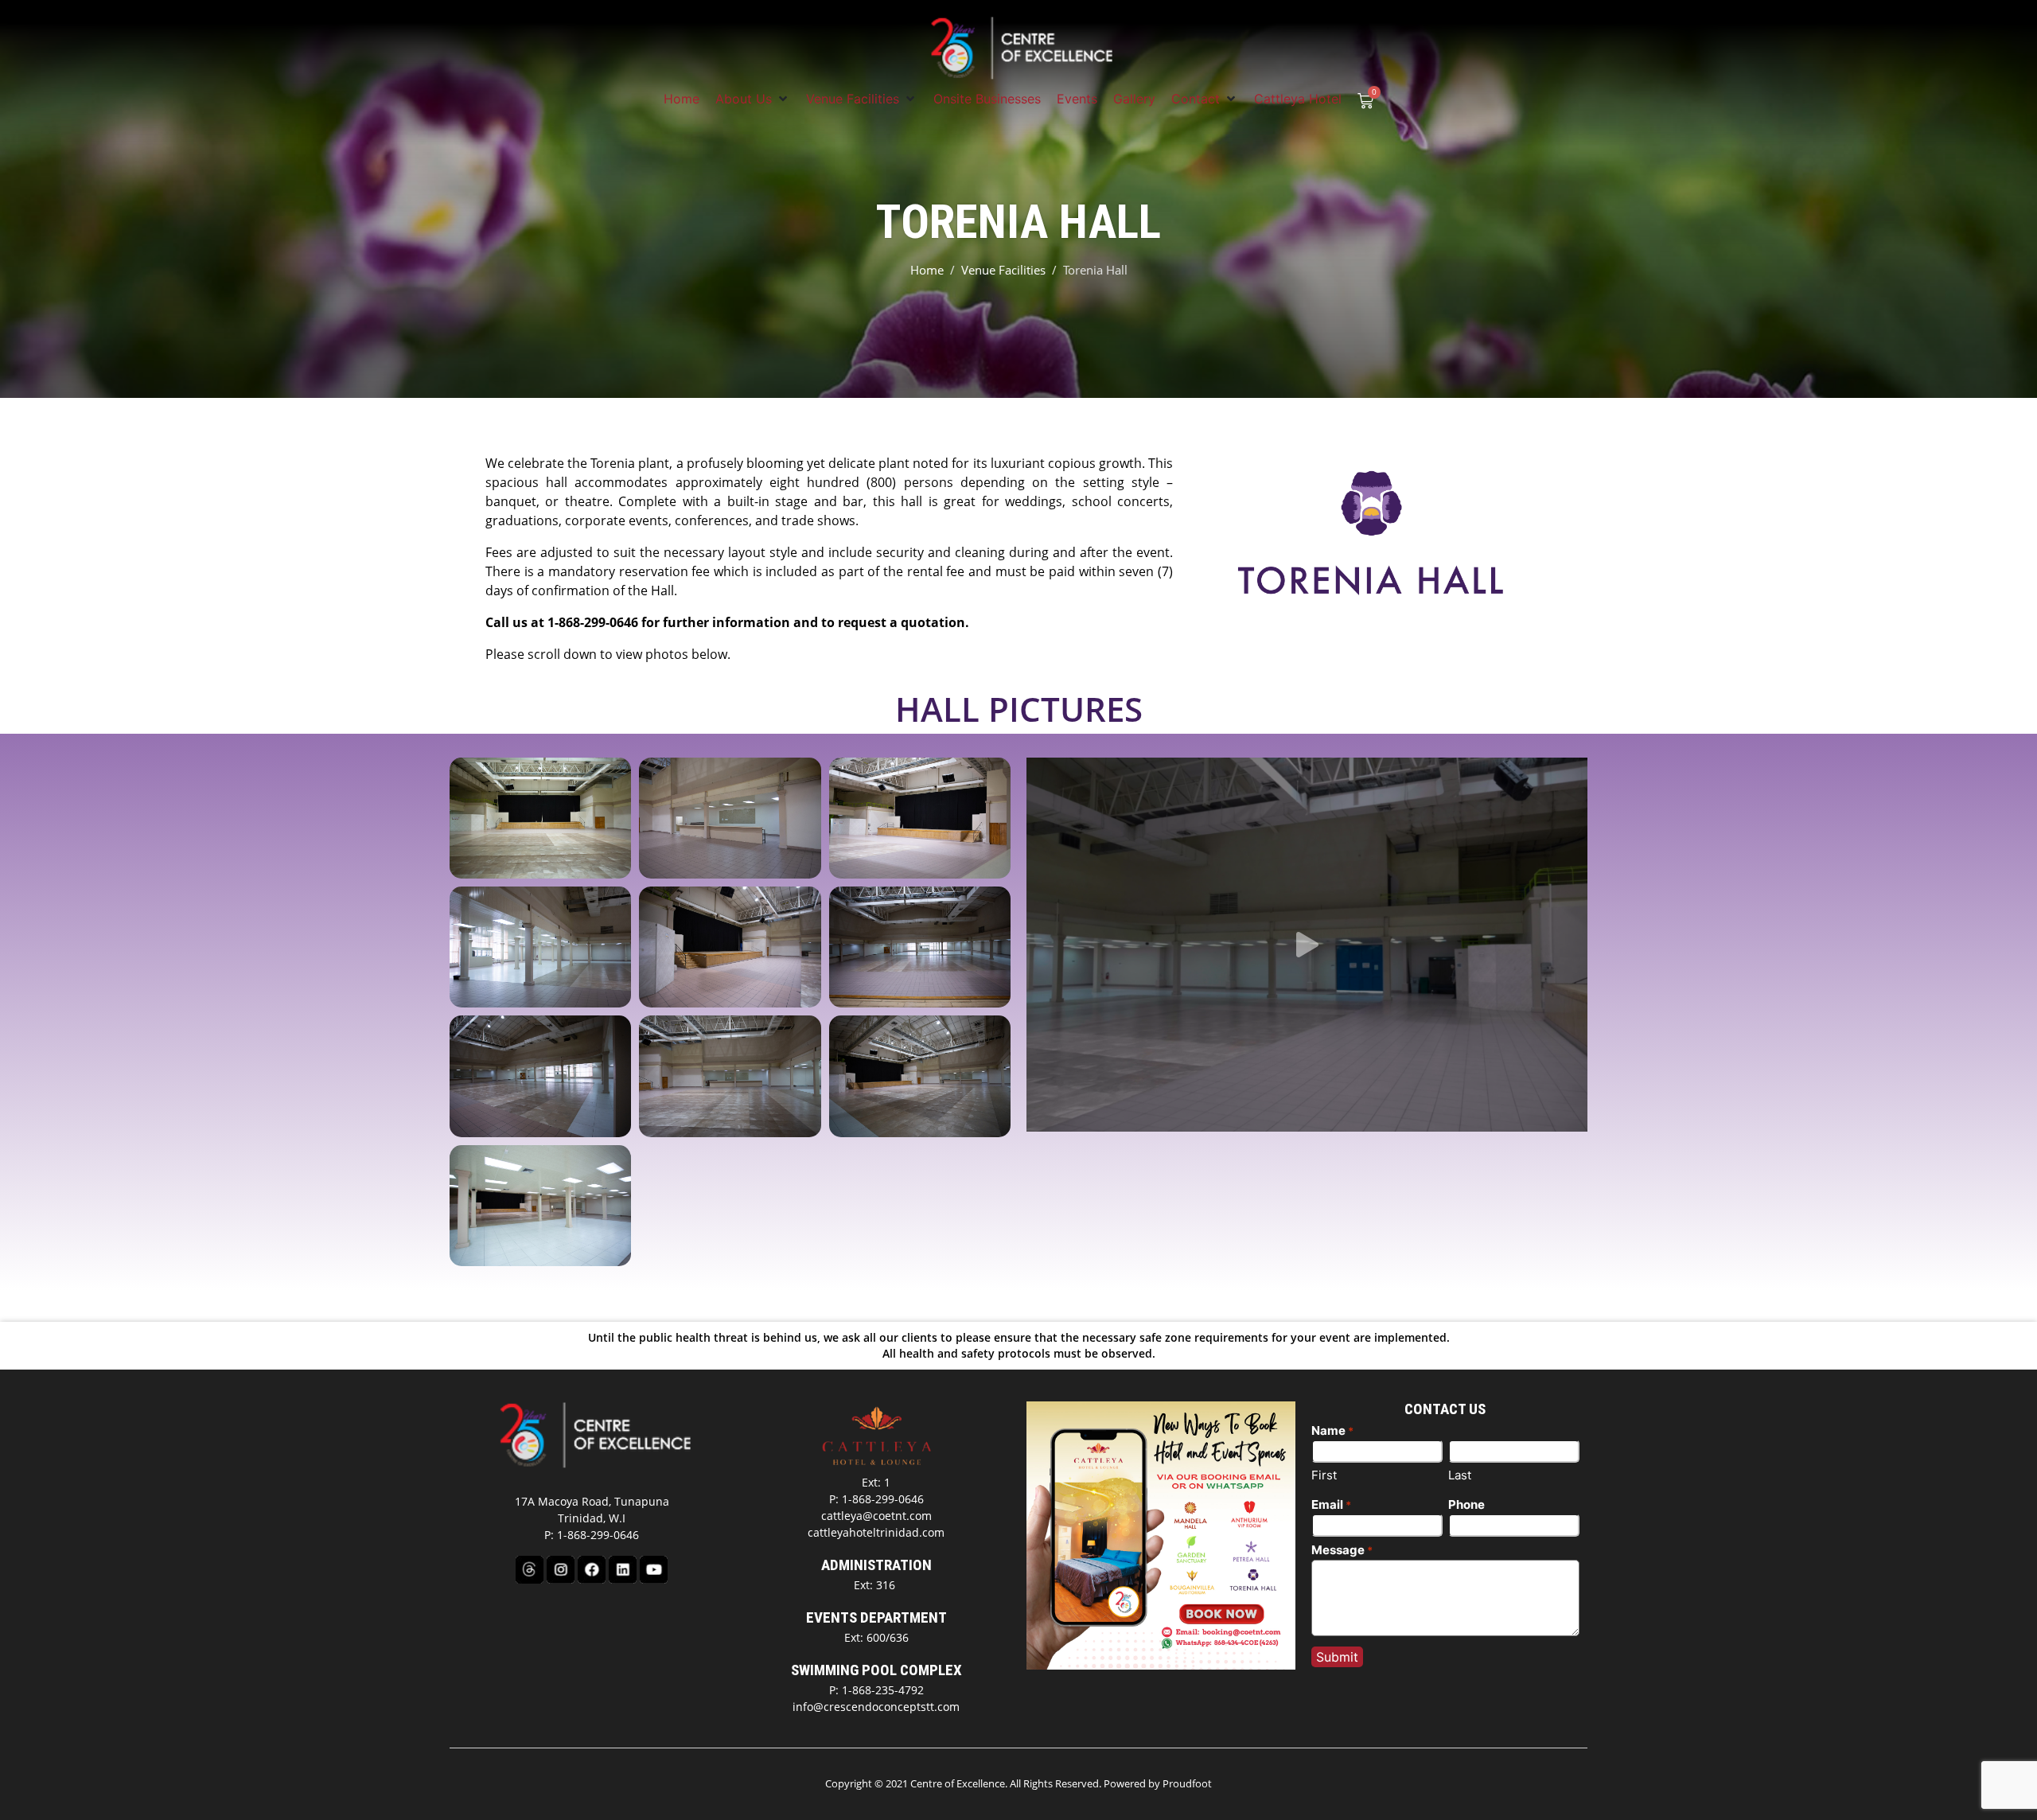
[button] (753, 99)
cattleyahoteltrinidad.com (876, 1532)
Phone (1466, 1504)
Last (1460, 1475)
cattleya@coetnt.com (876, 1516)
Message (1342, 1550)
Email (1331, 1504)
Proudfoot (1187, 1783)
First (1324, 1475)
